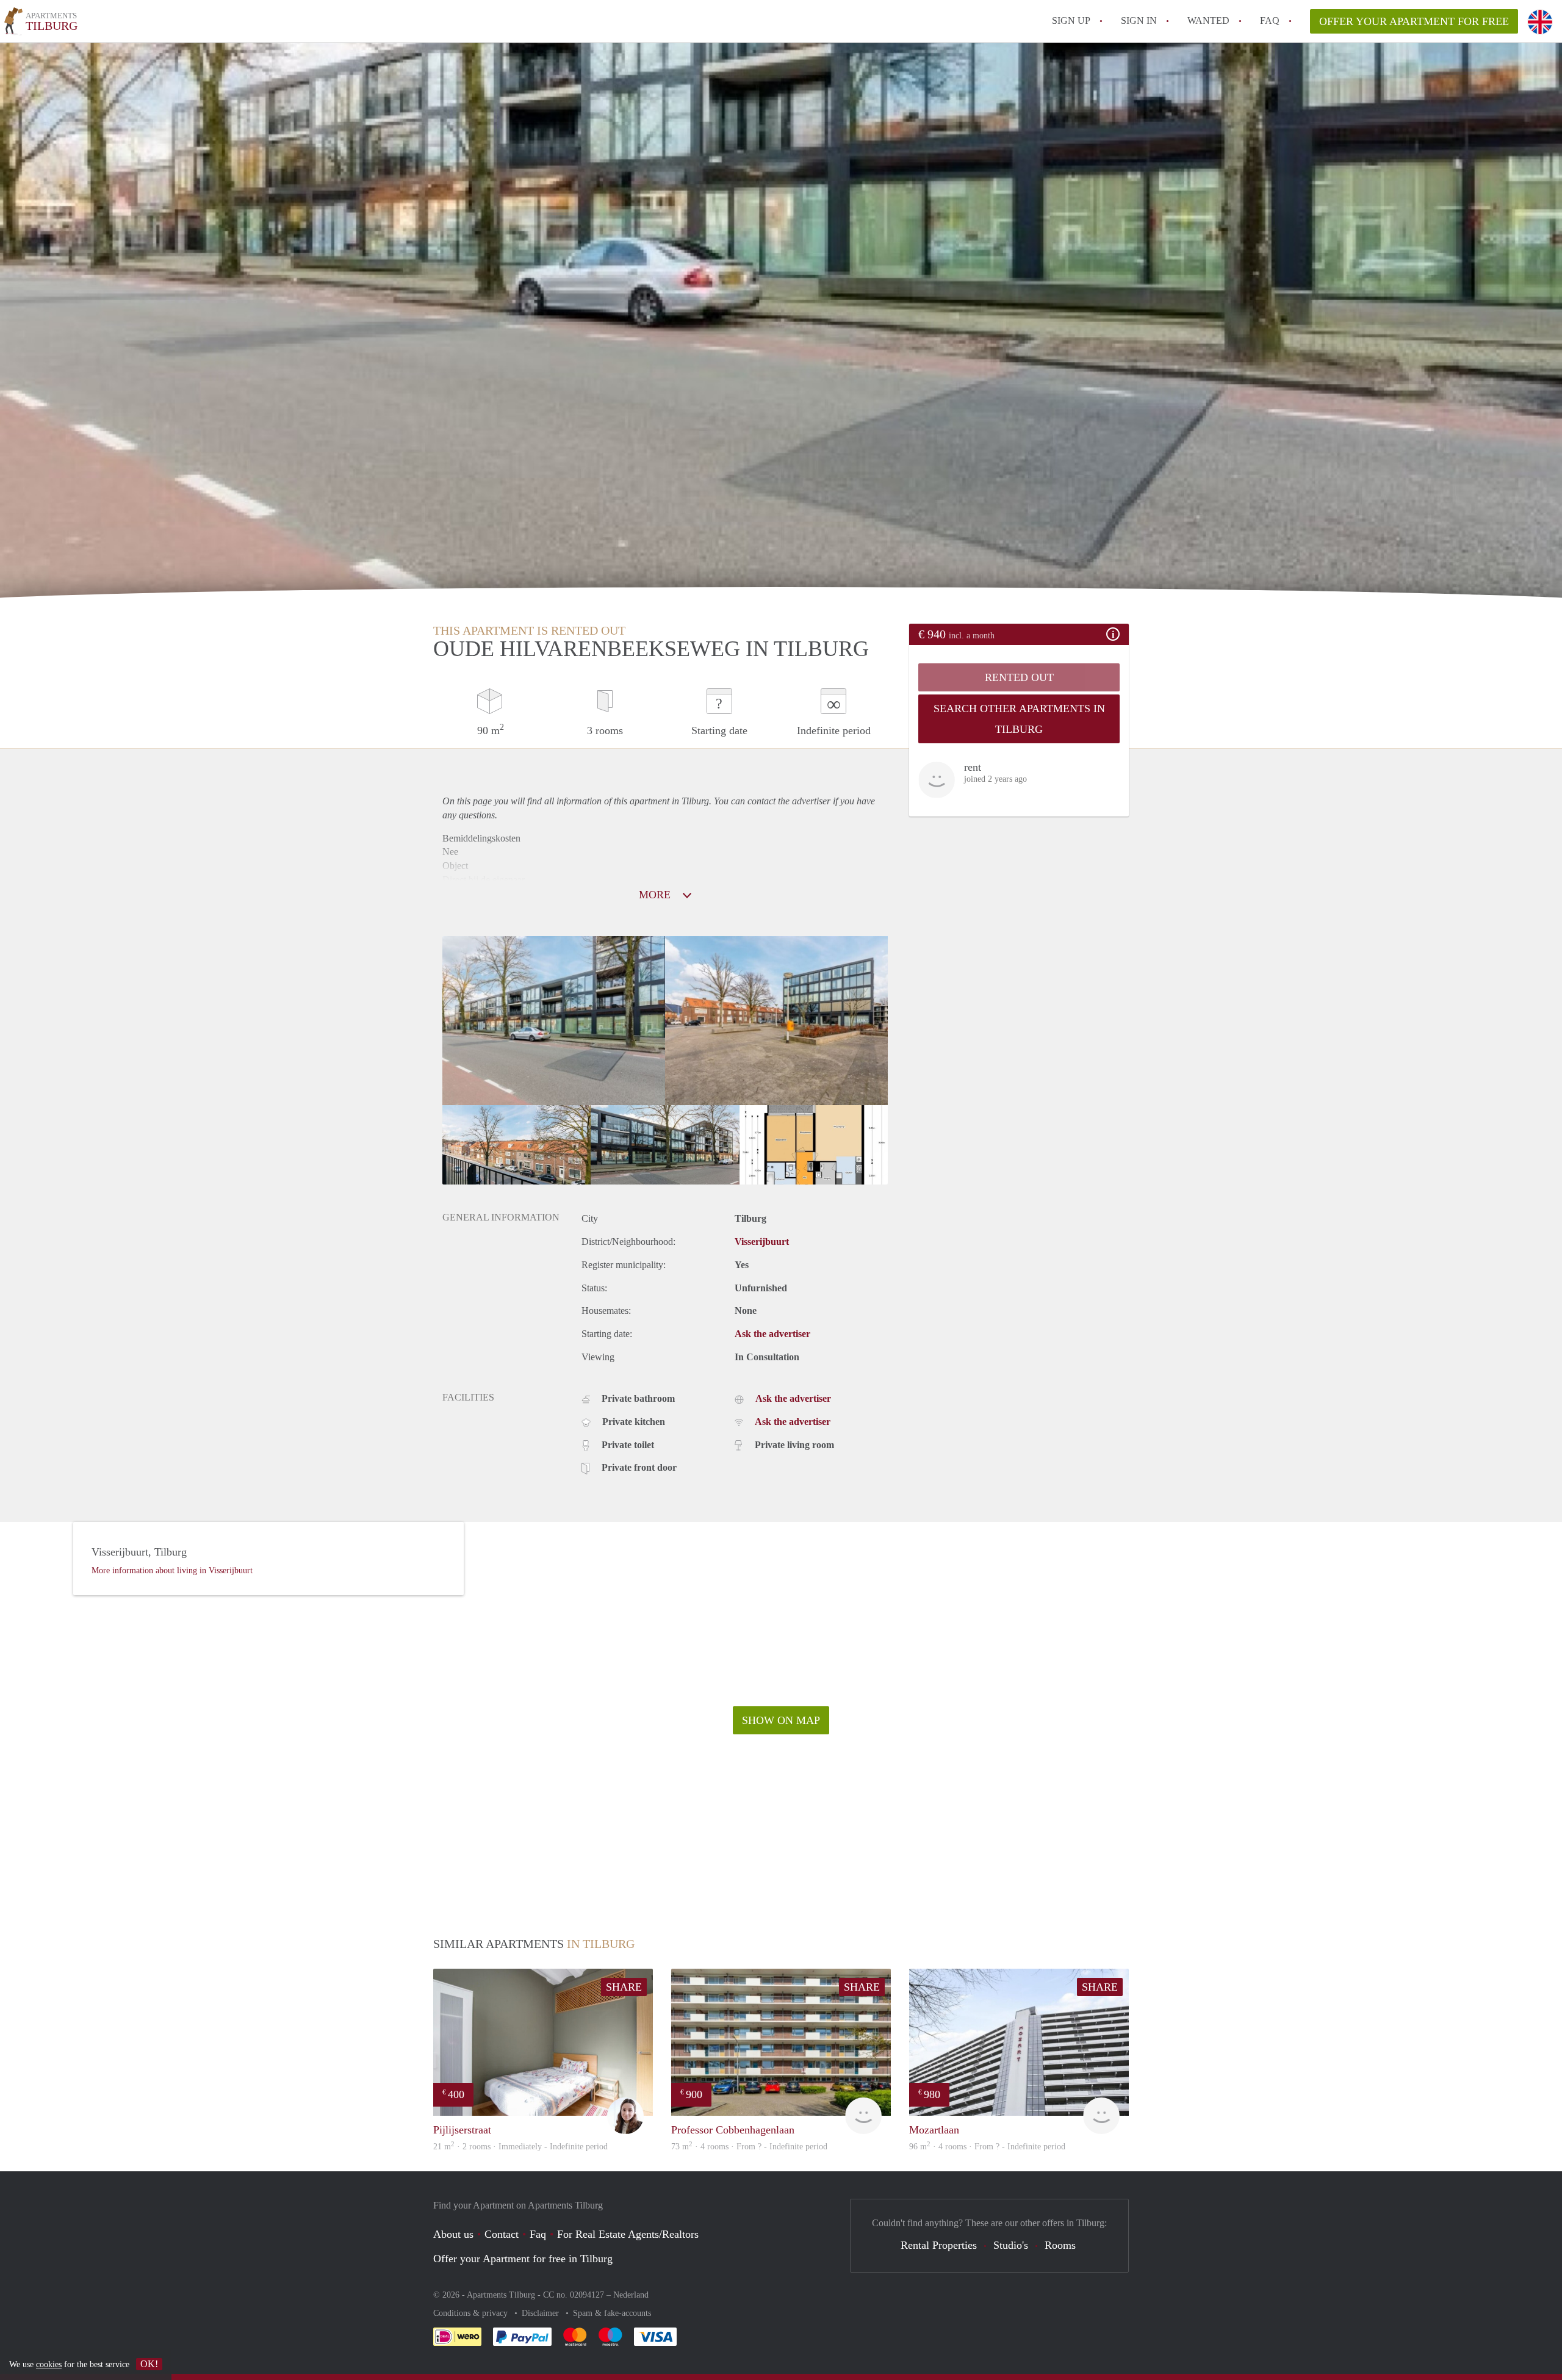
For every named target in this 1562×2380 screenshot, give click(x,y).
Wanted (1208, 20)
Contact (502, 2234)
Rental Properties (939, 2245)
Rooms (1060, 2245)
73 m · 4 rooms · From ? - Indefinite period (749, 2147)
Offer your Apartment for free (1414, 21)
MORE (656, 895)
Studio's (1011, 2245)
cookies (49, 2364)
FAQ (1270, 20)
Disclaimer (542, 2313)
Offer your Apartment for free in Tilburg (523, 2259)
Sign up (1071, 20)
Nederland (631, 2295)
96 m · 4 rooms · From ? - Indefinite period (987, 2147)
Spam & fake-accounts (612, 2313)
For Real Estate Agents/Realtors (628, 2234)
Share (624, 1987)
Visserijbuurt (762, 1242)
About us (453, 2234)
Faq (538, 2234)
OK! (149, 2364)
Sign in (1139, 20)
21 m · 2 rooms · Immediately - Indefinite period (520, 2147)
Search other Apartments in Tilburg (1019, 719)
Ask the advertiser (772, 1334)
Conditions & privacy (472, 2313)
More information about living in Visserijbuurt (172, 1570)
